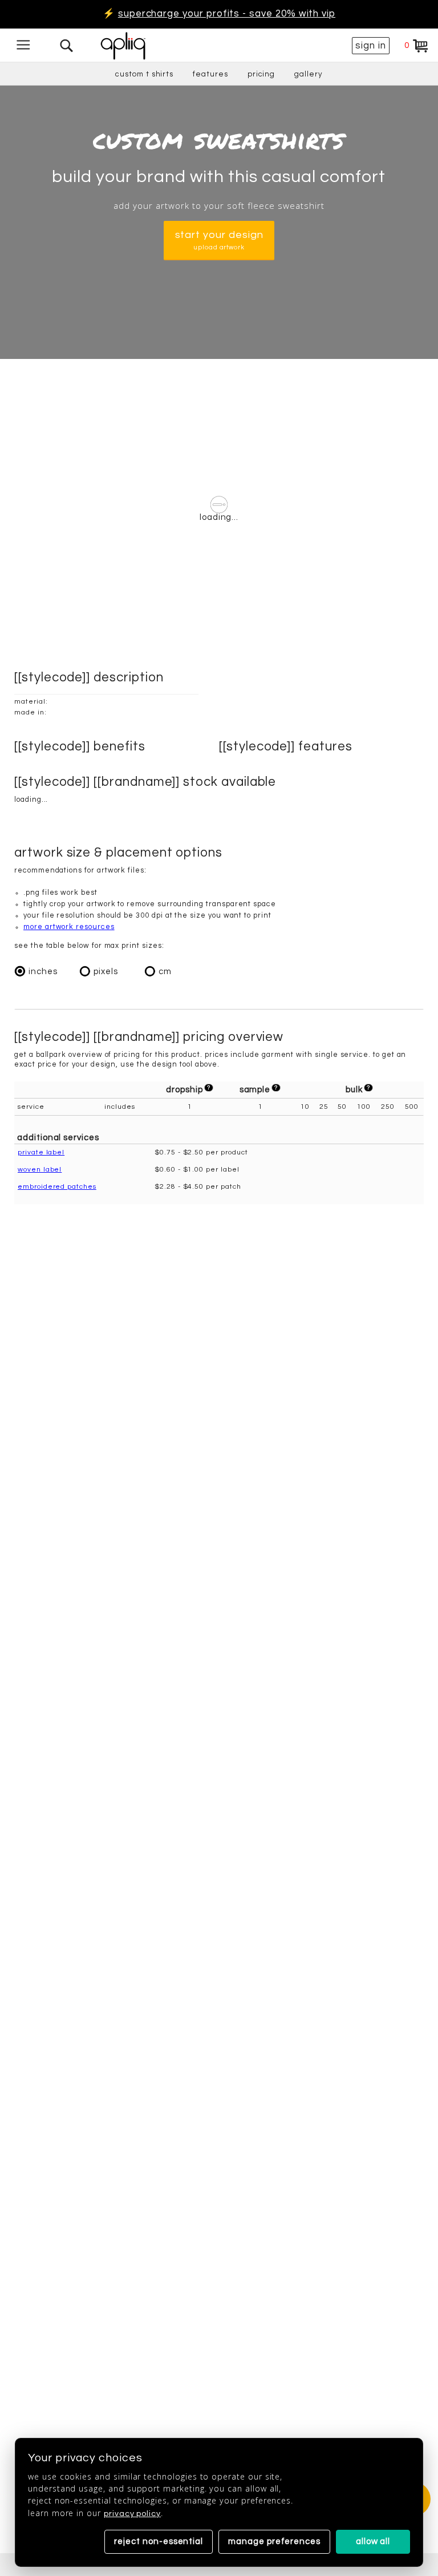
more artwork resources (69, 927)
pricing (261, 74)
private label (41, 1152)
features (210, 74)
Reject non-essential (159, 2541)
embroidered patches (57, 1187)
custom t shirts (144, 74)
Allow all (373, 2541)
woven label (40, 1170)
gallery (309, 74)
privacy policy (132, 2514)
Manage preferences (274, 2541)
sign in (371, 46)
